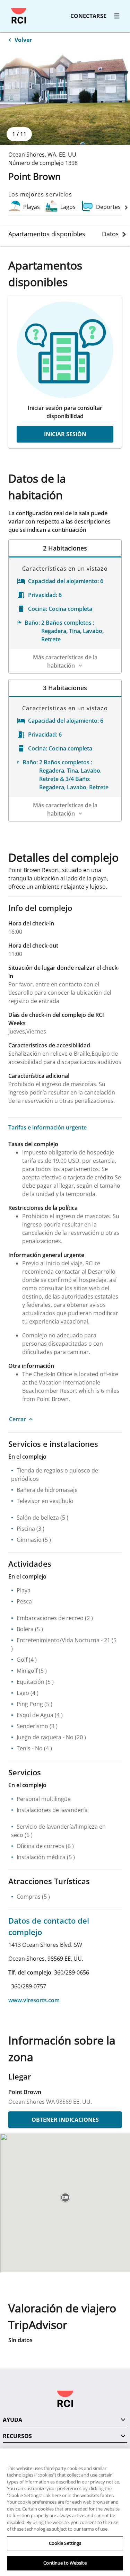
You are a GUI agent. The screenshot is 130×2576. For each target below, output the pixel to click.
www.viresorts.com (34, 2000)
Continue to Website (65, 2563)
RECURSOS (17, 2436)
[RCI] (19, 16)
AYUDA (12, 2420)
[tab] (47, 234)
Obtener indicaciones (65, 2120)
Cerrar (18, 1419)
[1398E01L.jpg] (65, 96)
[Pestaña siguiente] (124, 234)
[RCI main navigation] (117, 16)
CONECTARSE (88, 16)
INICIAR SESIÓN (65, 434)
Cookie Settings (65, 2543)
